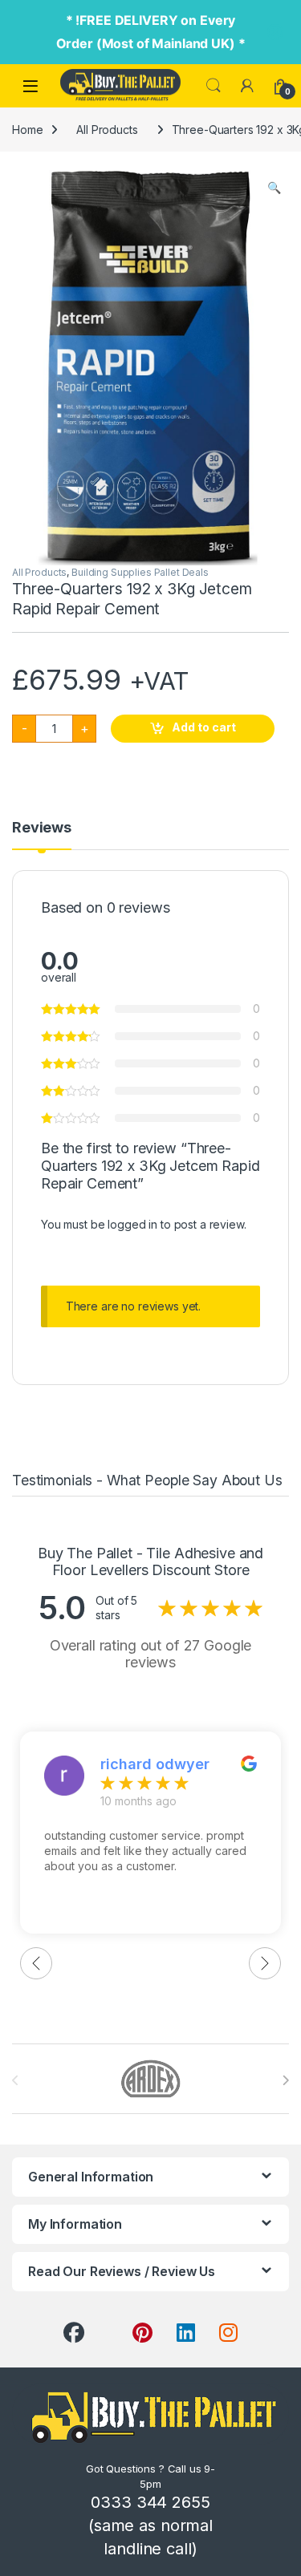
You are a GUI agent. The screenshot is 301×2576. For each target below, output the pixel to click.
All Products (107, 130)
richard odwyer (155, 1764)
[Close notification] (275, 32)
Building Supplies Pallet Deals (140, 572)
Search (214, 86)
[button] (274, 188)
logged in (132, 1224)
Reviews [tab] (42, 828)
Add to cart (204, 727)
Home (27, 130)
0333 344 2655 (150, 2502)
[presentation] (285, 2080)
